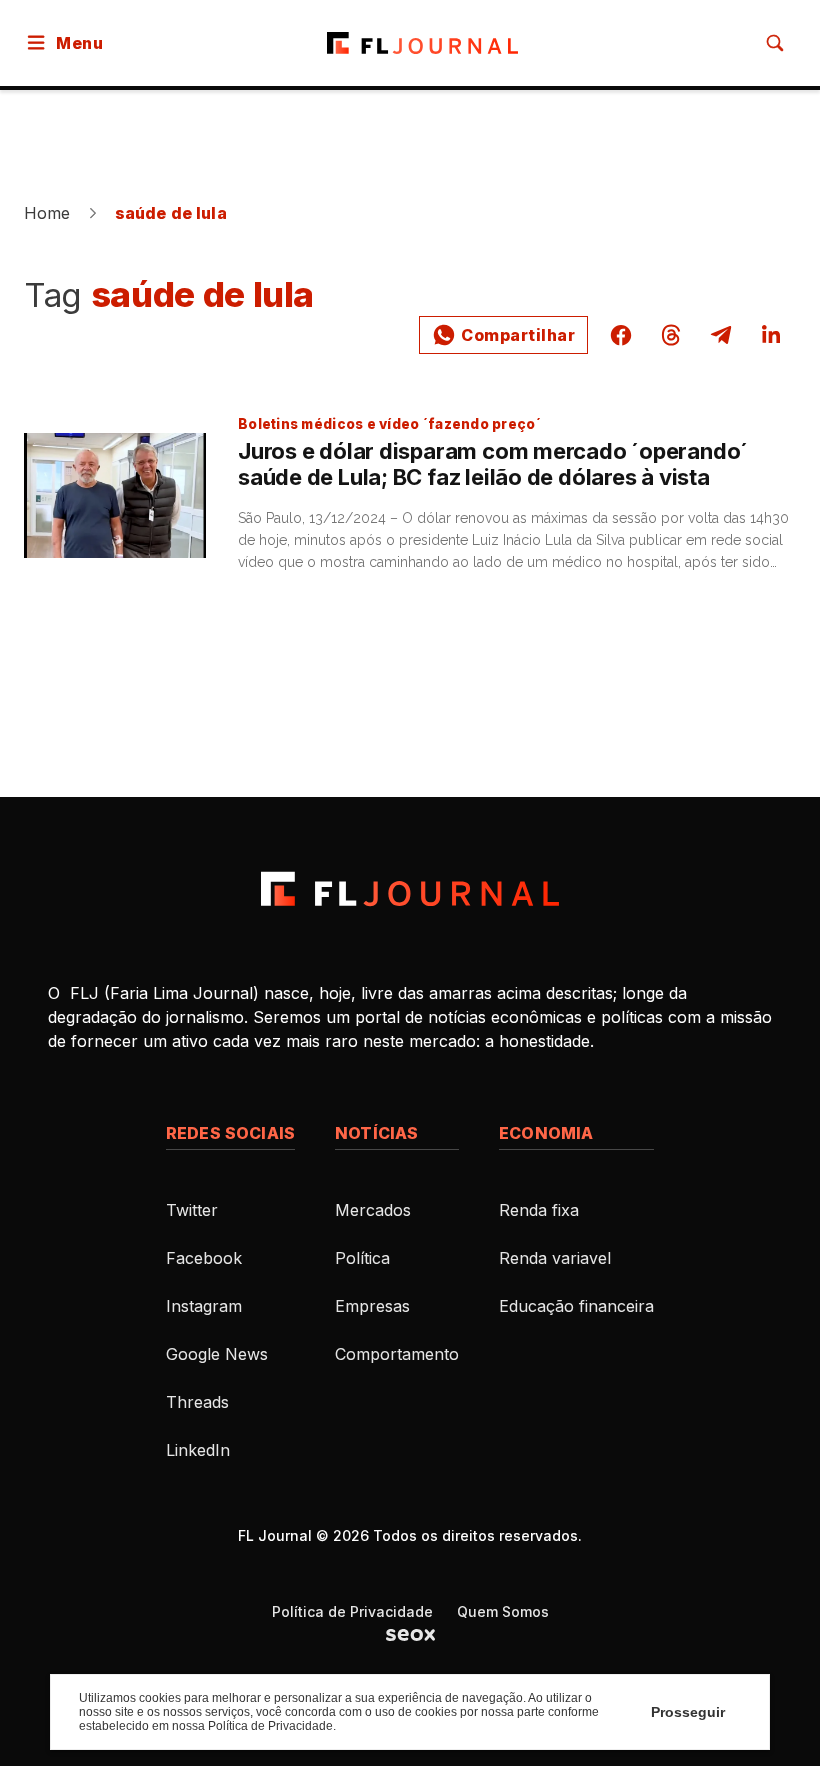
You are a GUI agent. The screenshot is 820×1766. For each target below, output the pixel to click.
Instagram (204, 1306)
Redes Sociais (230, 1133)
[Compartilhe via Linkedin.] (771, 335)
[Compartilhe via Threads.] (671, 335)
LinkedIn (198, 1450)
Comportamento (397, 1354)
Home (47, 213)
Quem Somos (503, 1611)
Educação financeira (576, 1306)
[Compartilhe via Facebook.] (621, 335)
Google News (217, 1354)
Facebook (204, 1258)
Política (362, 1258)
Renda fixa (539, 1210)
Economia (546, 1133)
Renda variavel (555, 1258)
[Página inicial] (409, 889)
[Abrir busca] (775, 43)
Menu (79, 43)
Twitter (192, 1210)
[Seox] (410, 1634)
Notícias (376, 1133)
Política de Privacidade (352, 1611)
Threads (197, 1402)
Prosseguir (688, 1712)
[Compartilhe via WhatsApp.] (503, 335)
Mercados (373, 1210)
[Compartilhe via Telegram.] (721, 335)
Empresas (372, 1306)
